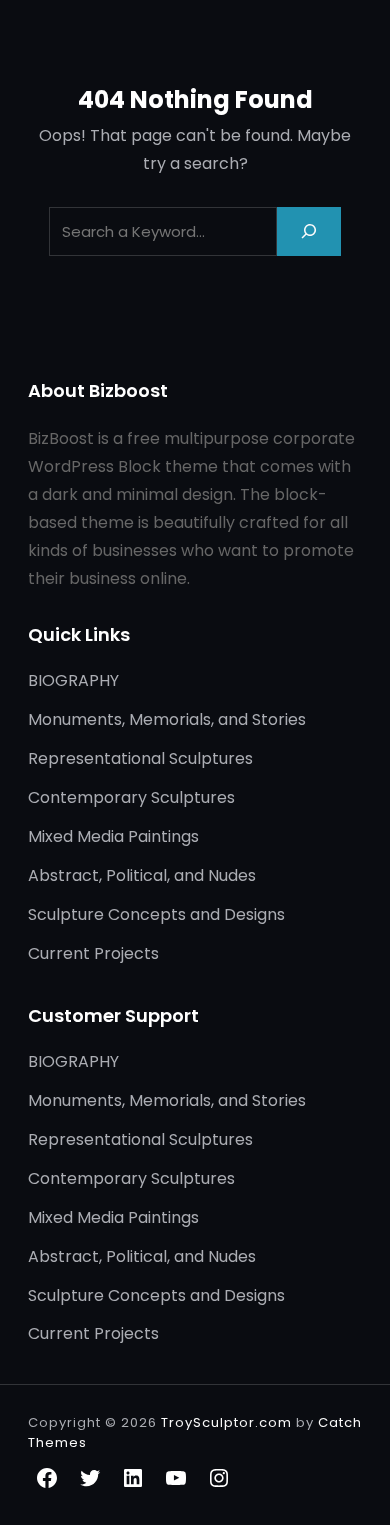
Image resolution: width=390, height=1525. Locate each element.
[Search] (309, 231)
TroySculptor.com (226, 1422)
